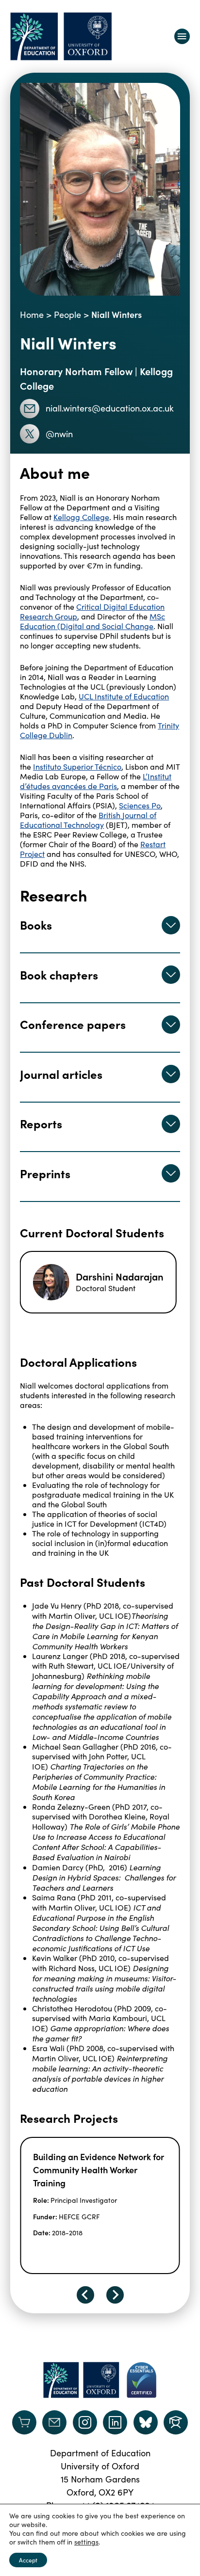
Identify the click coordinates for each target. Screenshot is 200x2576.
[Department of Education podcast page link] (176, 2422)
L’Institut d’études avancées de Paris (96, 781)
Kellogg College (81, 517)
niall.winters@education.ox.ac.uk (110, 408)
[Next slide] (115, 2295)
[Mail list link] (54, 2422)
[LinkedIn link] (115, 2422)
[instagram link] (85, 2422)
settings (86, 2542)
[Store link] (24, 2422)
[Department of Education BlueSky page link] (146, 2422)
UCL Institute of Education (124, 696)
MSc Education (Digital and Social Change (92, 621)
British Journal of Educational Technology (88, 820)
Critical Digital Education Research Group (92, 611)
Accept (28, 2560)
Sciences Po (140, 805)
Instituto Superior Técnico (77, 766)
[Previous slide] (85, 2295)
